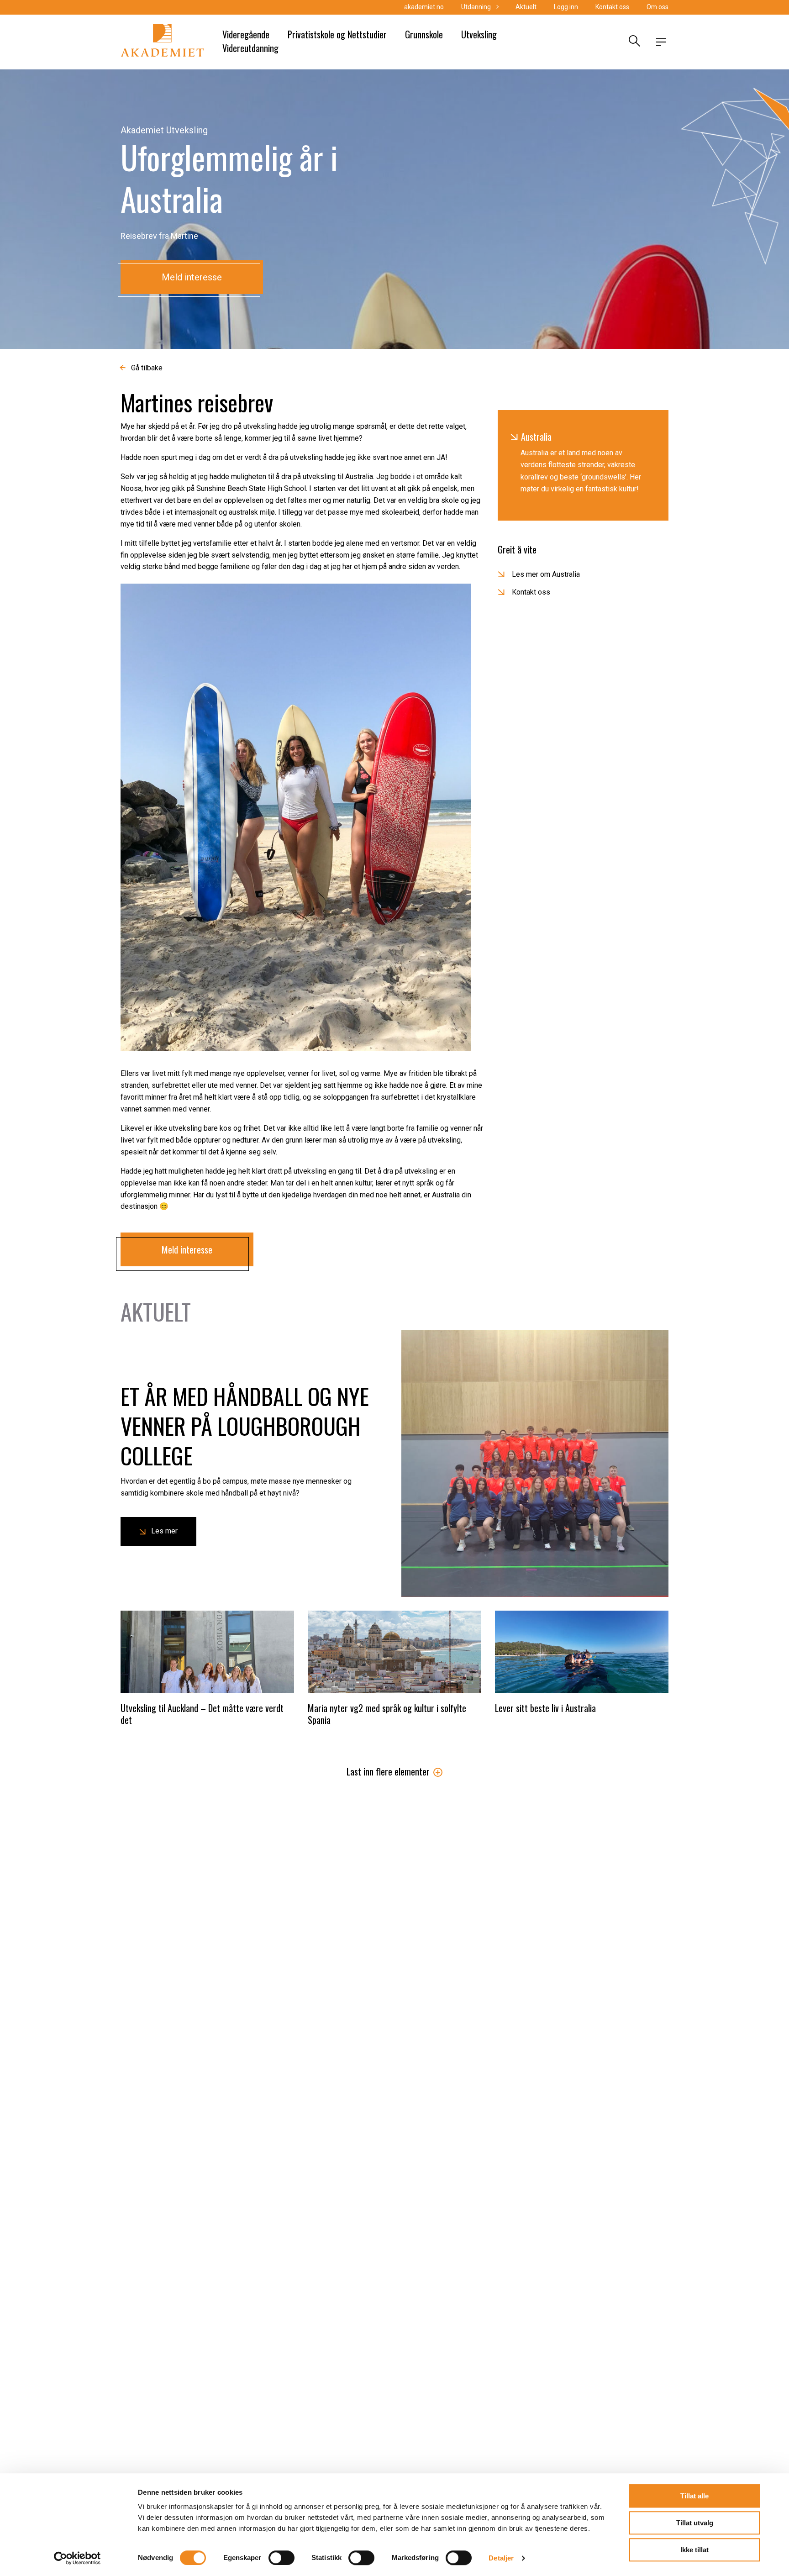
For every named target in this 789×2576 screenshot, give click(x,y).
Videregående (246, 34)
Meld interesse (192, 277)
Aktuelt (526, 7)
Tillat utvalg (695, 2523)
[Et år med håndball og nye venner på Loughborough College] (535, 1463)
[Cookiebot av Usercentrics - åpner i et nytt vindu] (77, 2558)
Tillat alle (694, 2496)
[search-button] (633, 42)
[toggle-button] (661, 42)
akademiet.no (424, 7)
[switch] (281, 2558)
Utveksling (479, 34)
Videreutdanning (250, 48)
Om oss (657, 7)
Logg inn (566, 7)
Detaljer (501, 2558)
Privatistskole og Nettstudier (337, 34)
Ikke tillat (694, 2550)
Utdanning (476, 7)
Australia (536, 437)
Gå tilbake (147, 368)
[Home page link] (162, 42)
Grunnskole (424, 34)
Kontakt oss (612, 7)
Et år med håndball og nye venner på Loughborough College (245, 1425)
